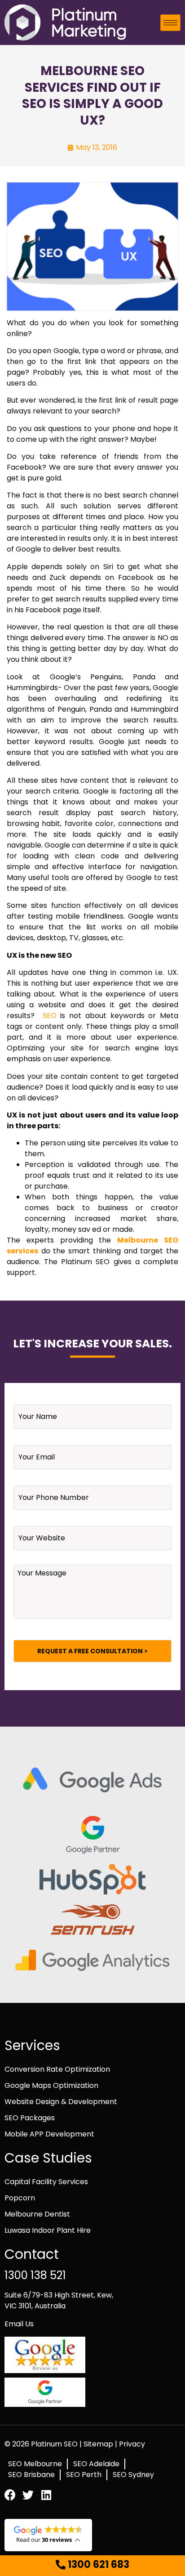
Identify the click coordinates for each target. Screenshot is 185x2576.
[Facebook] (10, 2495)
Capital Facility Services (46, 2182)
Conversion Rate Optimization (57, 2069)
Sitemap (99, 2444)
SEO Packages (30, 2118)
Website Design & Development (61, 2102)
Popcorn (20, 2198)
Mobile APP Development (49, 2134)
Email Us (19, 2324)
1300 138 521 (35, 2275)
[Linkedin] (46, 2495)
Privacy (132, 2444)
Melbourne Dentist (37, 2214)
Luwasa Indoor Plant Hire (48, 2230)
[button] (92, 2565)
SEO (50, 1016)
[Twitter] (28, 2495)
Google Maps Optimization (51, 2085)
